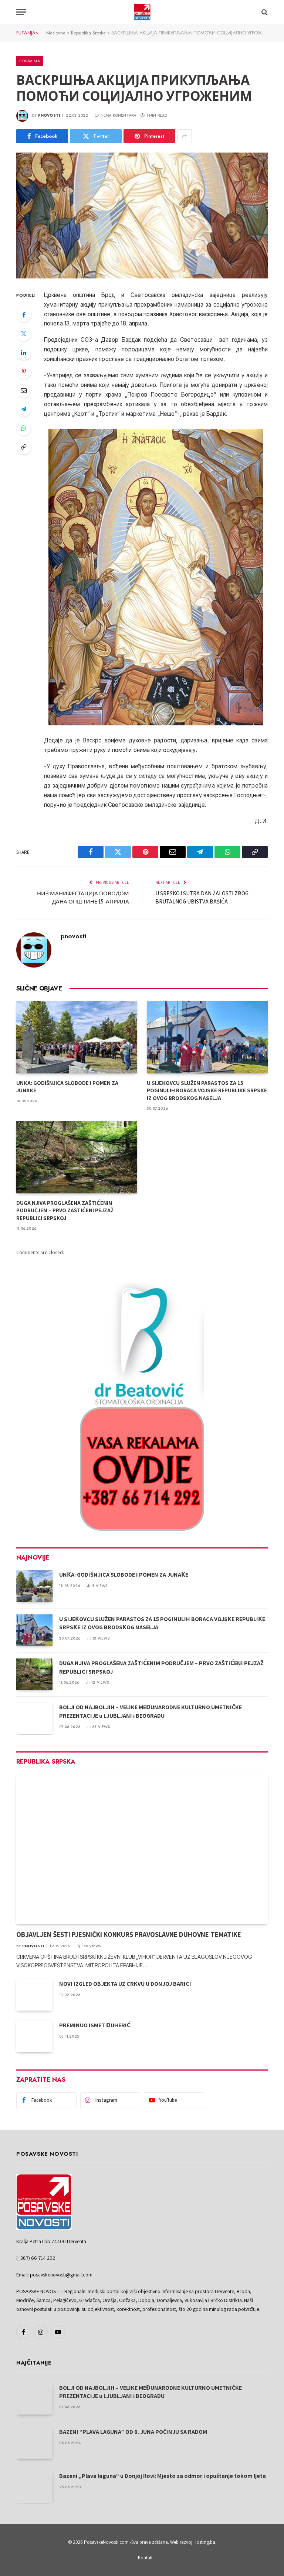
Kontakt (146, 2558)
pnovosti (49, 115)
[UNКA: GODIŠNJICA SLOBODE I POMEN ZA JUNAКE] (77, 1037)
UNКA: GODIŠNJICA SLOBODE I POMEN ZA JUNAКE (67, 1087)
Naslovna (56, 33)
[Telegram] (24, 409)
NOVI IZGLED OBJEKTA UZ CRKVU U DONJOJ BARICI (125, 1984)
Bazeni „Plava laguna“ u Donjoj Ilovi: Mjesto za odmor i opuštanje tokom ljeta (163, 2476)
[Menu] (21, 12)
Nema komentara (118, 115)
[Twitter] (24, 334)
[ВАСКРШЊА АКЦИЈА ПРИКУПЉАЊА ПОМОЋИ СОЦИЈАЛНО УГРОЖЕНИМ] (142, 215)
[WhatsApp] (24, 428)
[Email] (24, 390)
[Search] (264, 12)
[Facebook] (24, 315)
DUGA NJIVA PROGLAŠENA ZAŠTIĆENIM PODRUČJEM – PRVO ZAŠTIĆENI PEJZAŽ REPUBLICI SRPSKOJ (65, 1210)
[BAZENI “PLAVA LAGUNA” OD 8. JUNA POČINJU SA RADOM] (34, 2443)
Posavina (30, 61)
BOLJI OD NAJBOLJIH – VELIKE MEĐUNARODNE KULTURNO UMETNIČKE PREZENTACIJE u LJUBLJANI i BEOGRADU (151, 1711)
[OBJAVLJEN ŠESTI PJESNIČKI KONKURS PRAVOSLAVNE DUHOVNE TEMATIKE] (142, 1849)
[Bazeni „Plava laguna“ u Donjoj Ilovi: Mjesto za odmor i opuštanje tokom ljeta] (34, 2487)
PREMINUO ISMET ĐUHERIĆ (95, 2025)
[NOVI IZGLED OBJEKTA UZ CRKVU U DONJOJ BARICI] (34, 1995)
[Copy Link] (24, 447)
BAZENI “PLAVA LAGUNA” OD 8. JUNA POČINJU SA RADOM (133, 2432)
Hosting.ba (204, 2542)
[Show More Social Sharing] (185, 136)
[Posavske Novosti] (142, 12)
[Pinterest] (24, 371)
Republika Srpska (88, 33)
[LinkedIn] (24, 353)
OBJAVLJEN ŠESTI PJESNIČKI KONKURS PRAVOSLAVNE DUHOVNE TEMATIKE (129, 1934)
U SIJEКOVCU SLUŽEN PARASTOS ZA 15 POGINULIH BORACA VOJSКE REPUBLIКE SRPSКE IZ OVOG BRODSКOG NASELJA (207, 1090)
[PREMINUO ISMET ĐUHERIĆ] (34, 2036)
